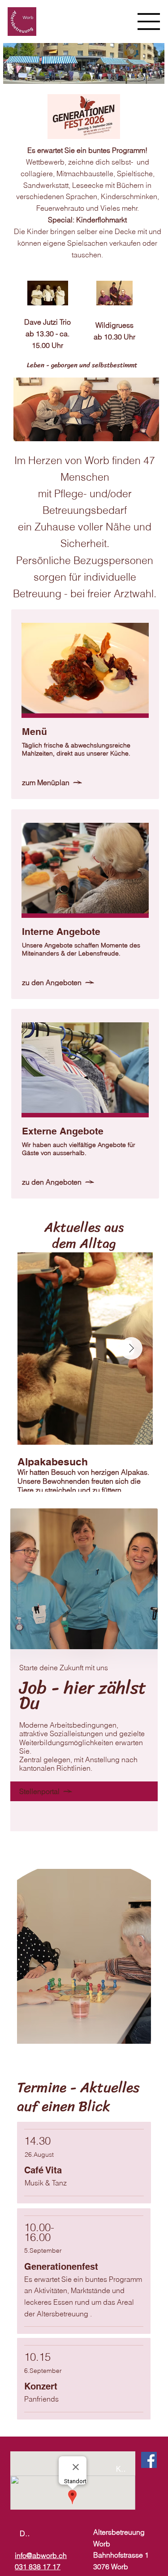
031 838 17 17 (38, 2567)
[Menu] (149, 22)
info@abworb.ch (41, 2555)
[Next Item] (131, 1348)
